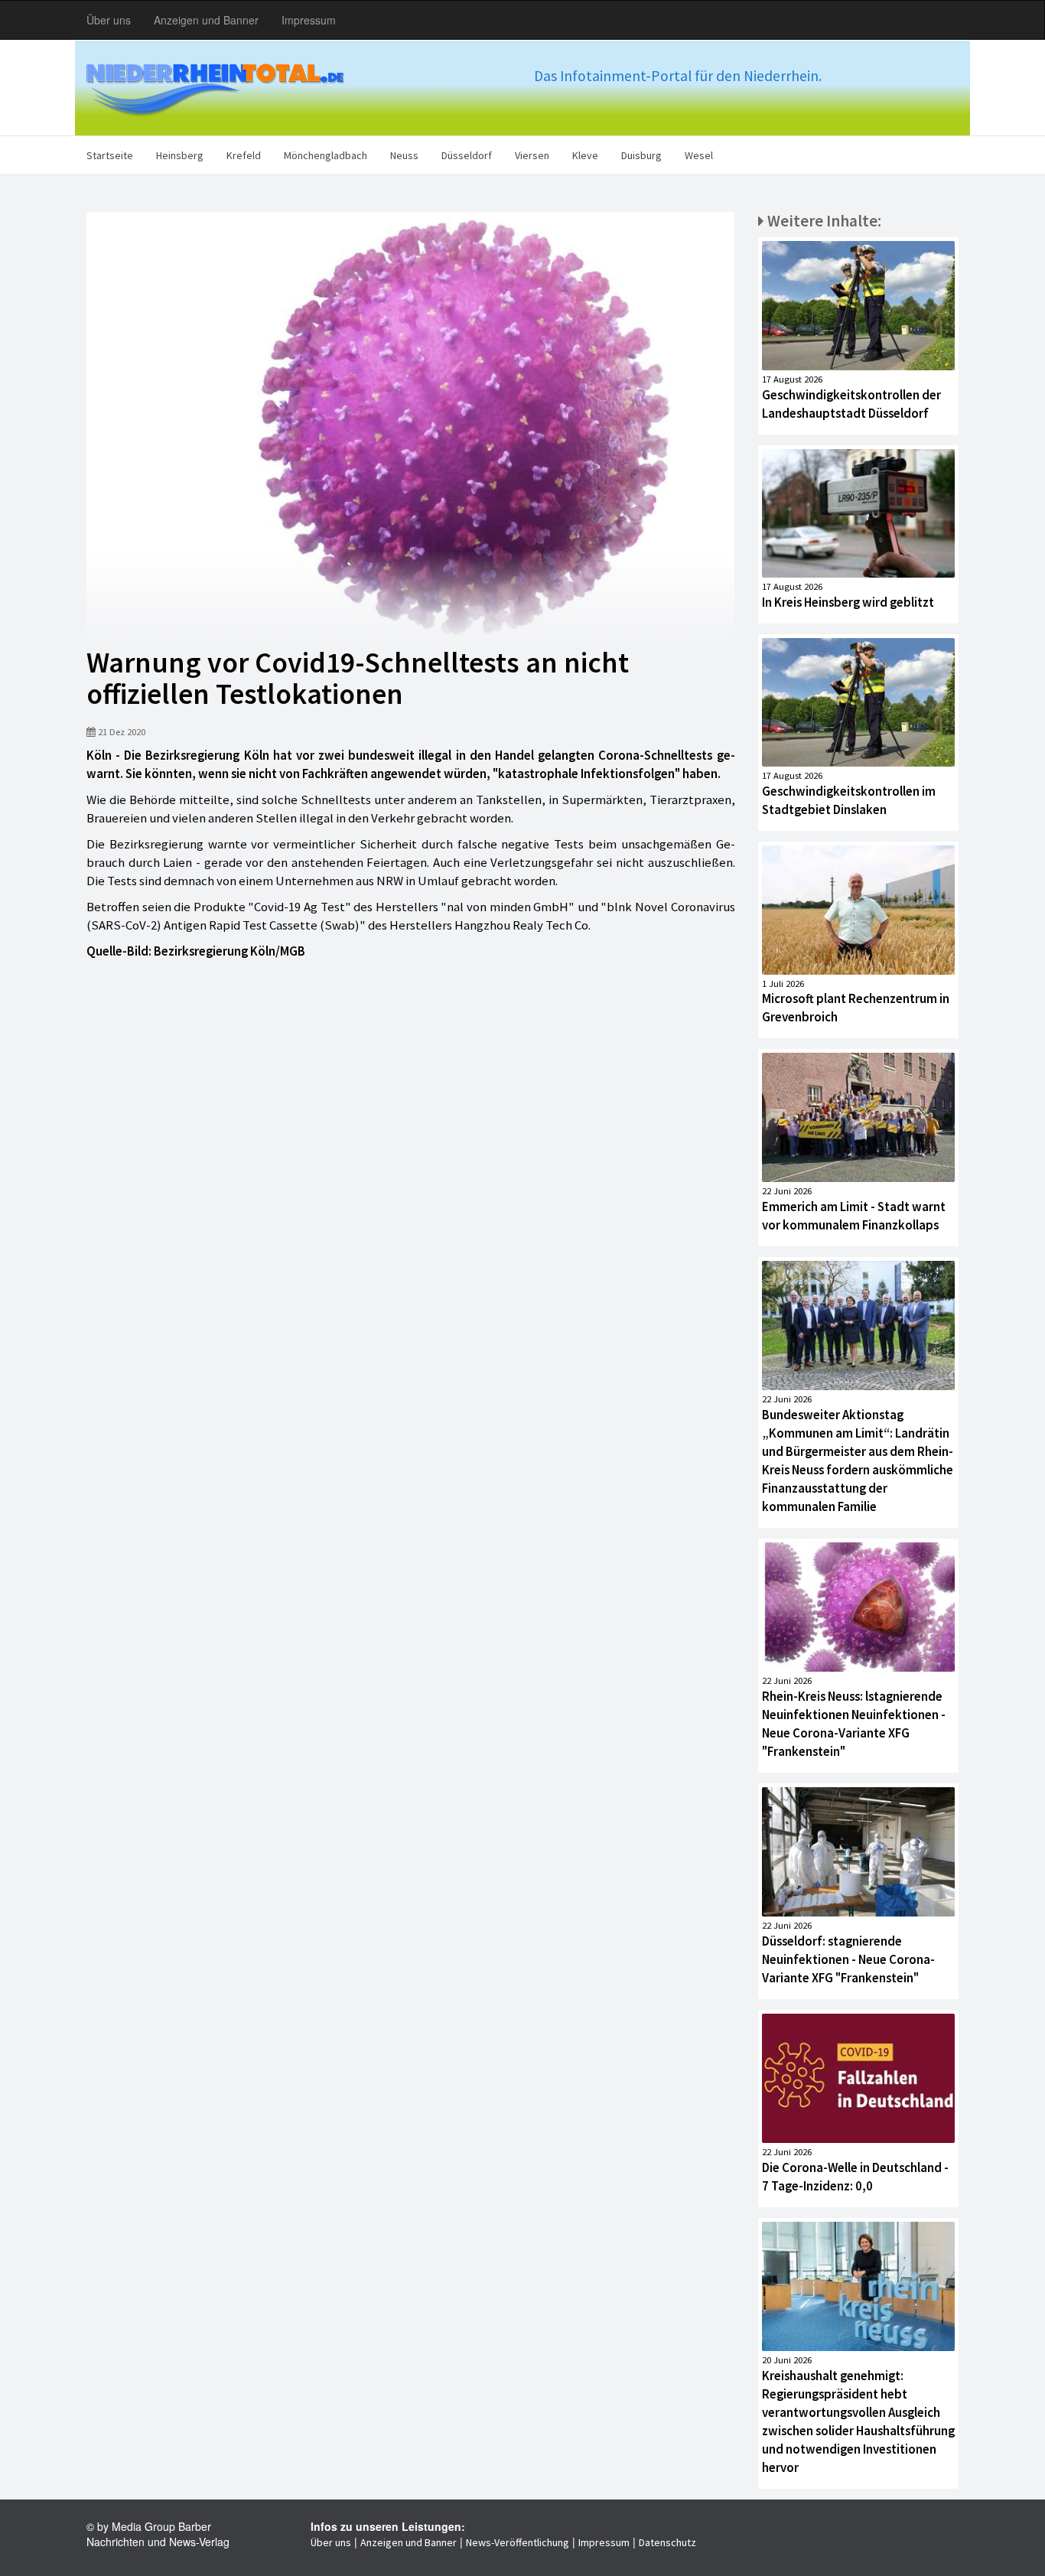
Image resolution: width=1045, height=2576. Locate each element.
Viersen (532, 155)
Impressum (309, 20)
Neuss (404, 155)
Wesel (699, 155)
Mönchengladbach (326, 155)
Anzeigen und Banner (206, 20)
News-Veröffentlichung (518, 2542)
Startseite (110, 155)
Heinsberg (180, 155)
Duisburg (641, 155)
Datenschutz (667, 2542)
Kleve (585, 155)
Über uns (109, 20)
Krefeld (244, 155)
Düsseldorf (467, 155)
